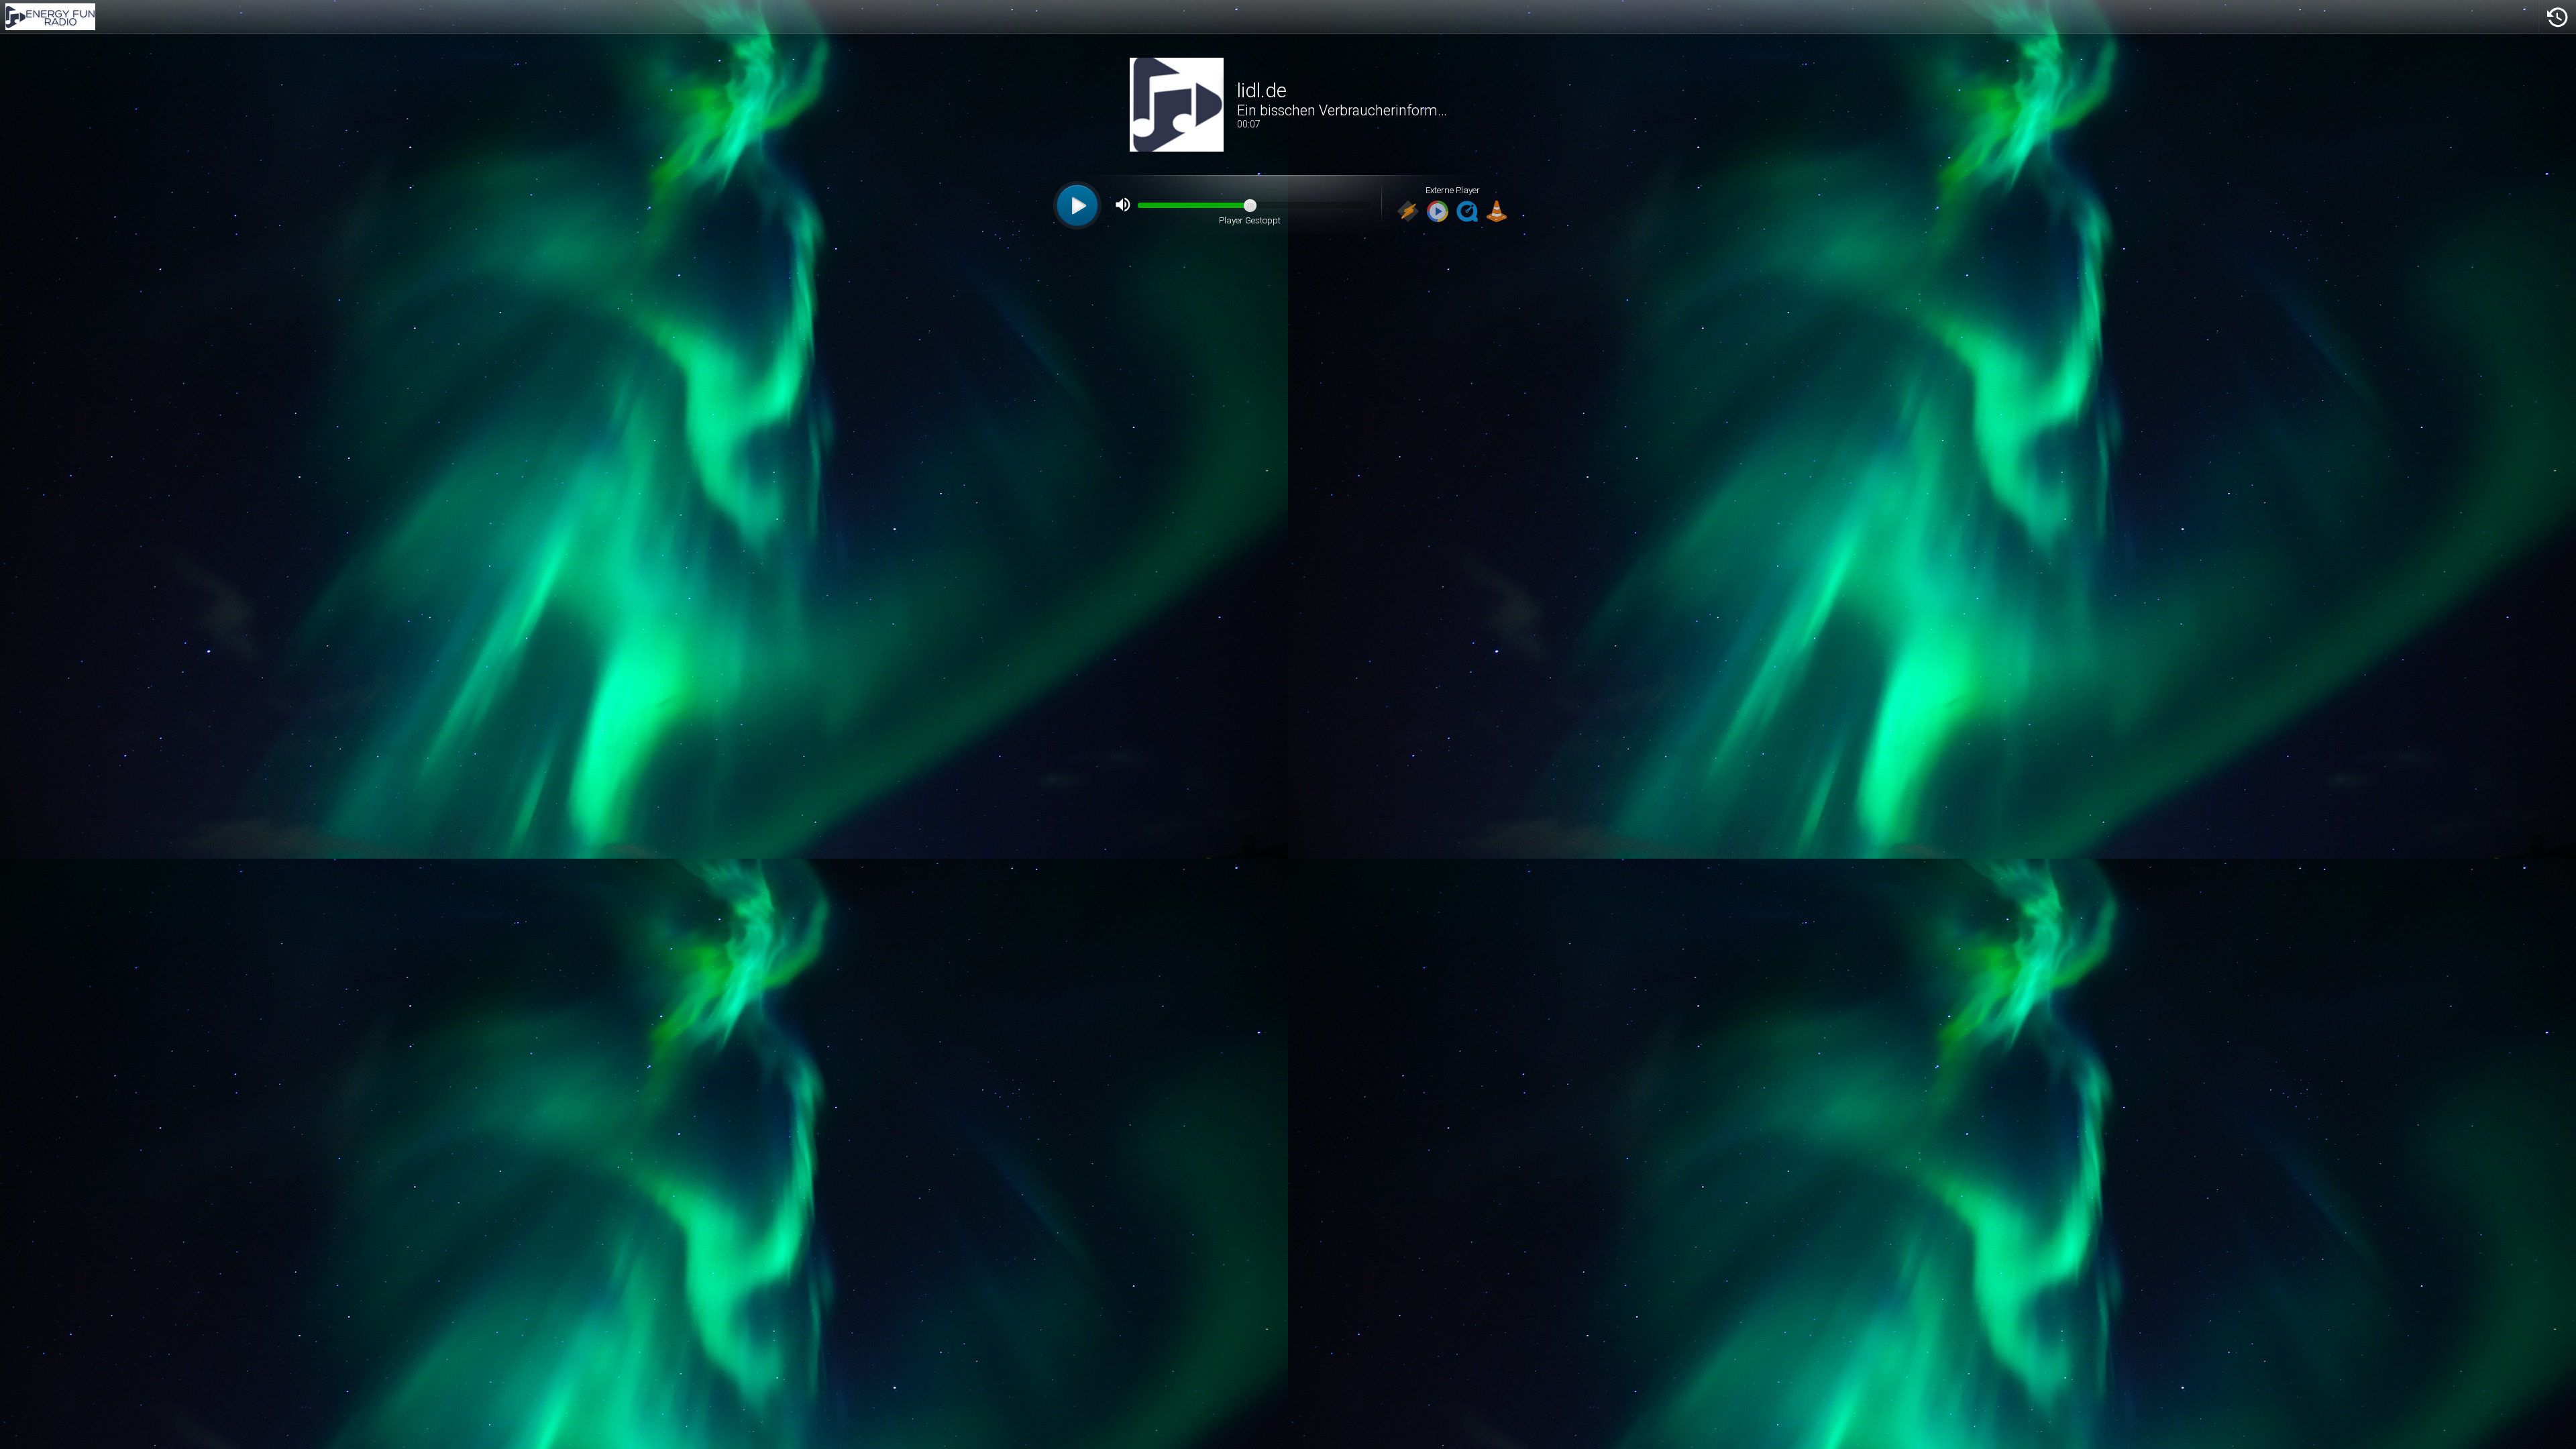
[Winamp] (1408, 212)
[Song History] (2557, 17)
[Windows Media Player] (1438, 212)
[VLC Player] (1497, 212)
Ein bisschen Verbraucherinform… (1342, 110)
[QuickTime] (1467, 212)
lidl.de (1262, 91)
